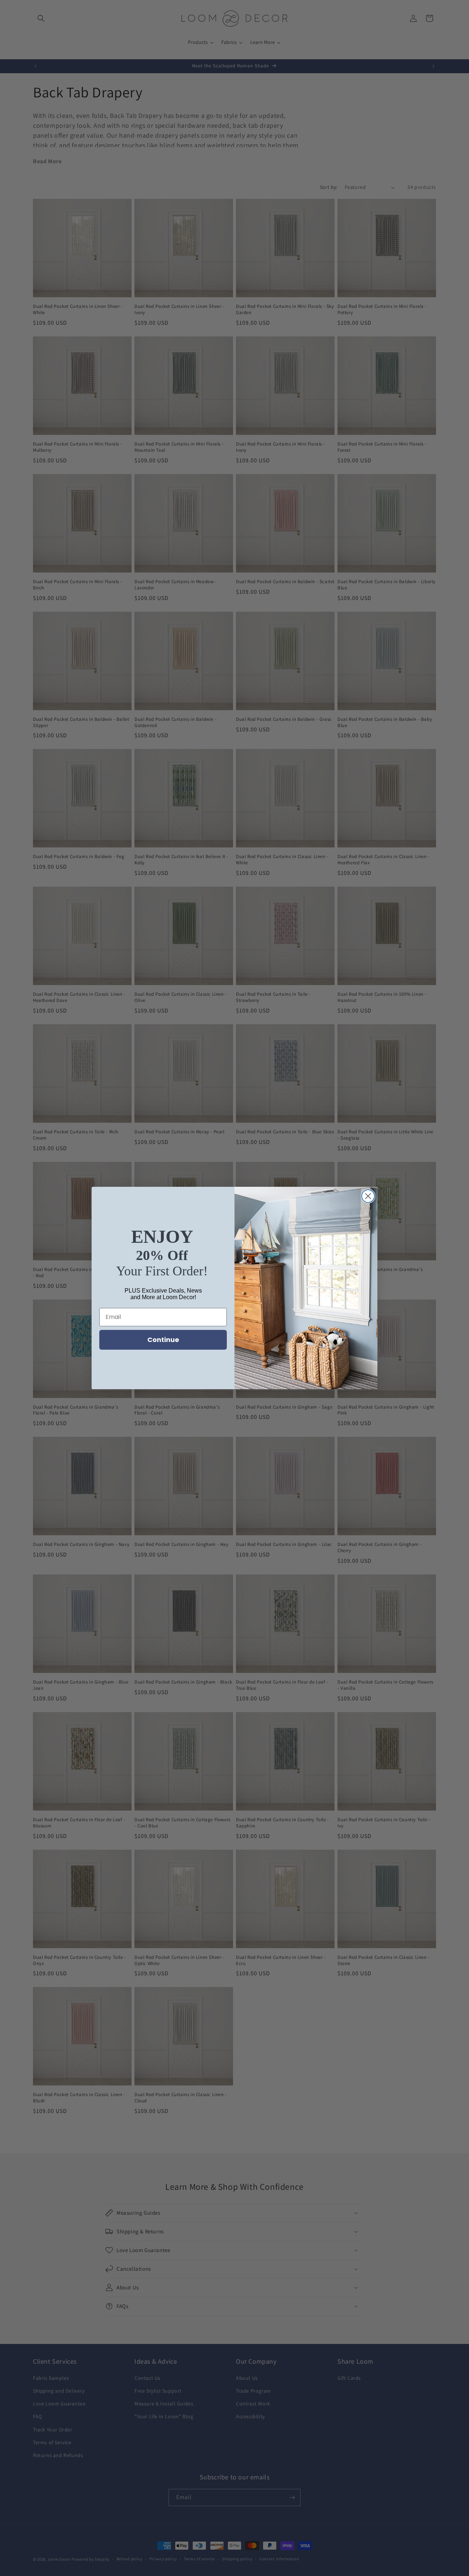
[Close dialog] (368, 1196)
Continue (163, 1340)
